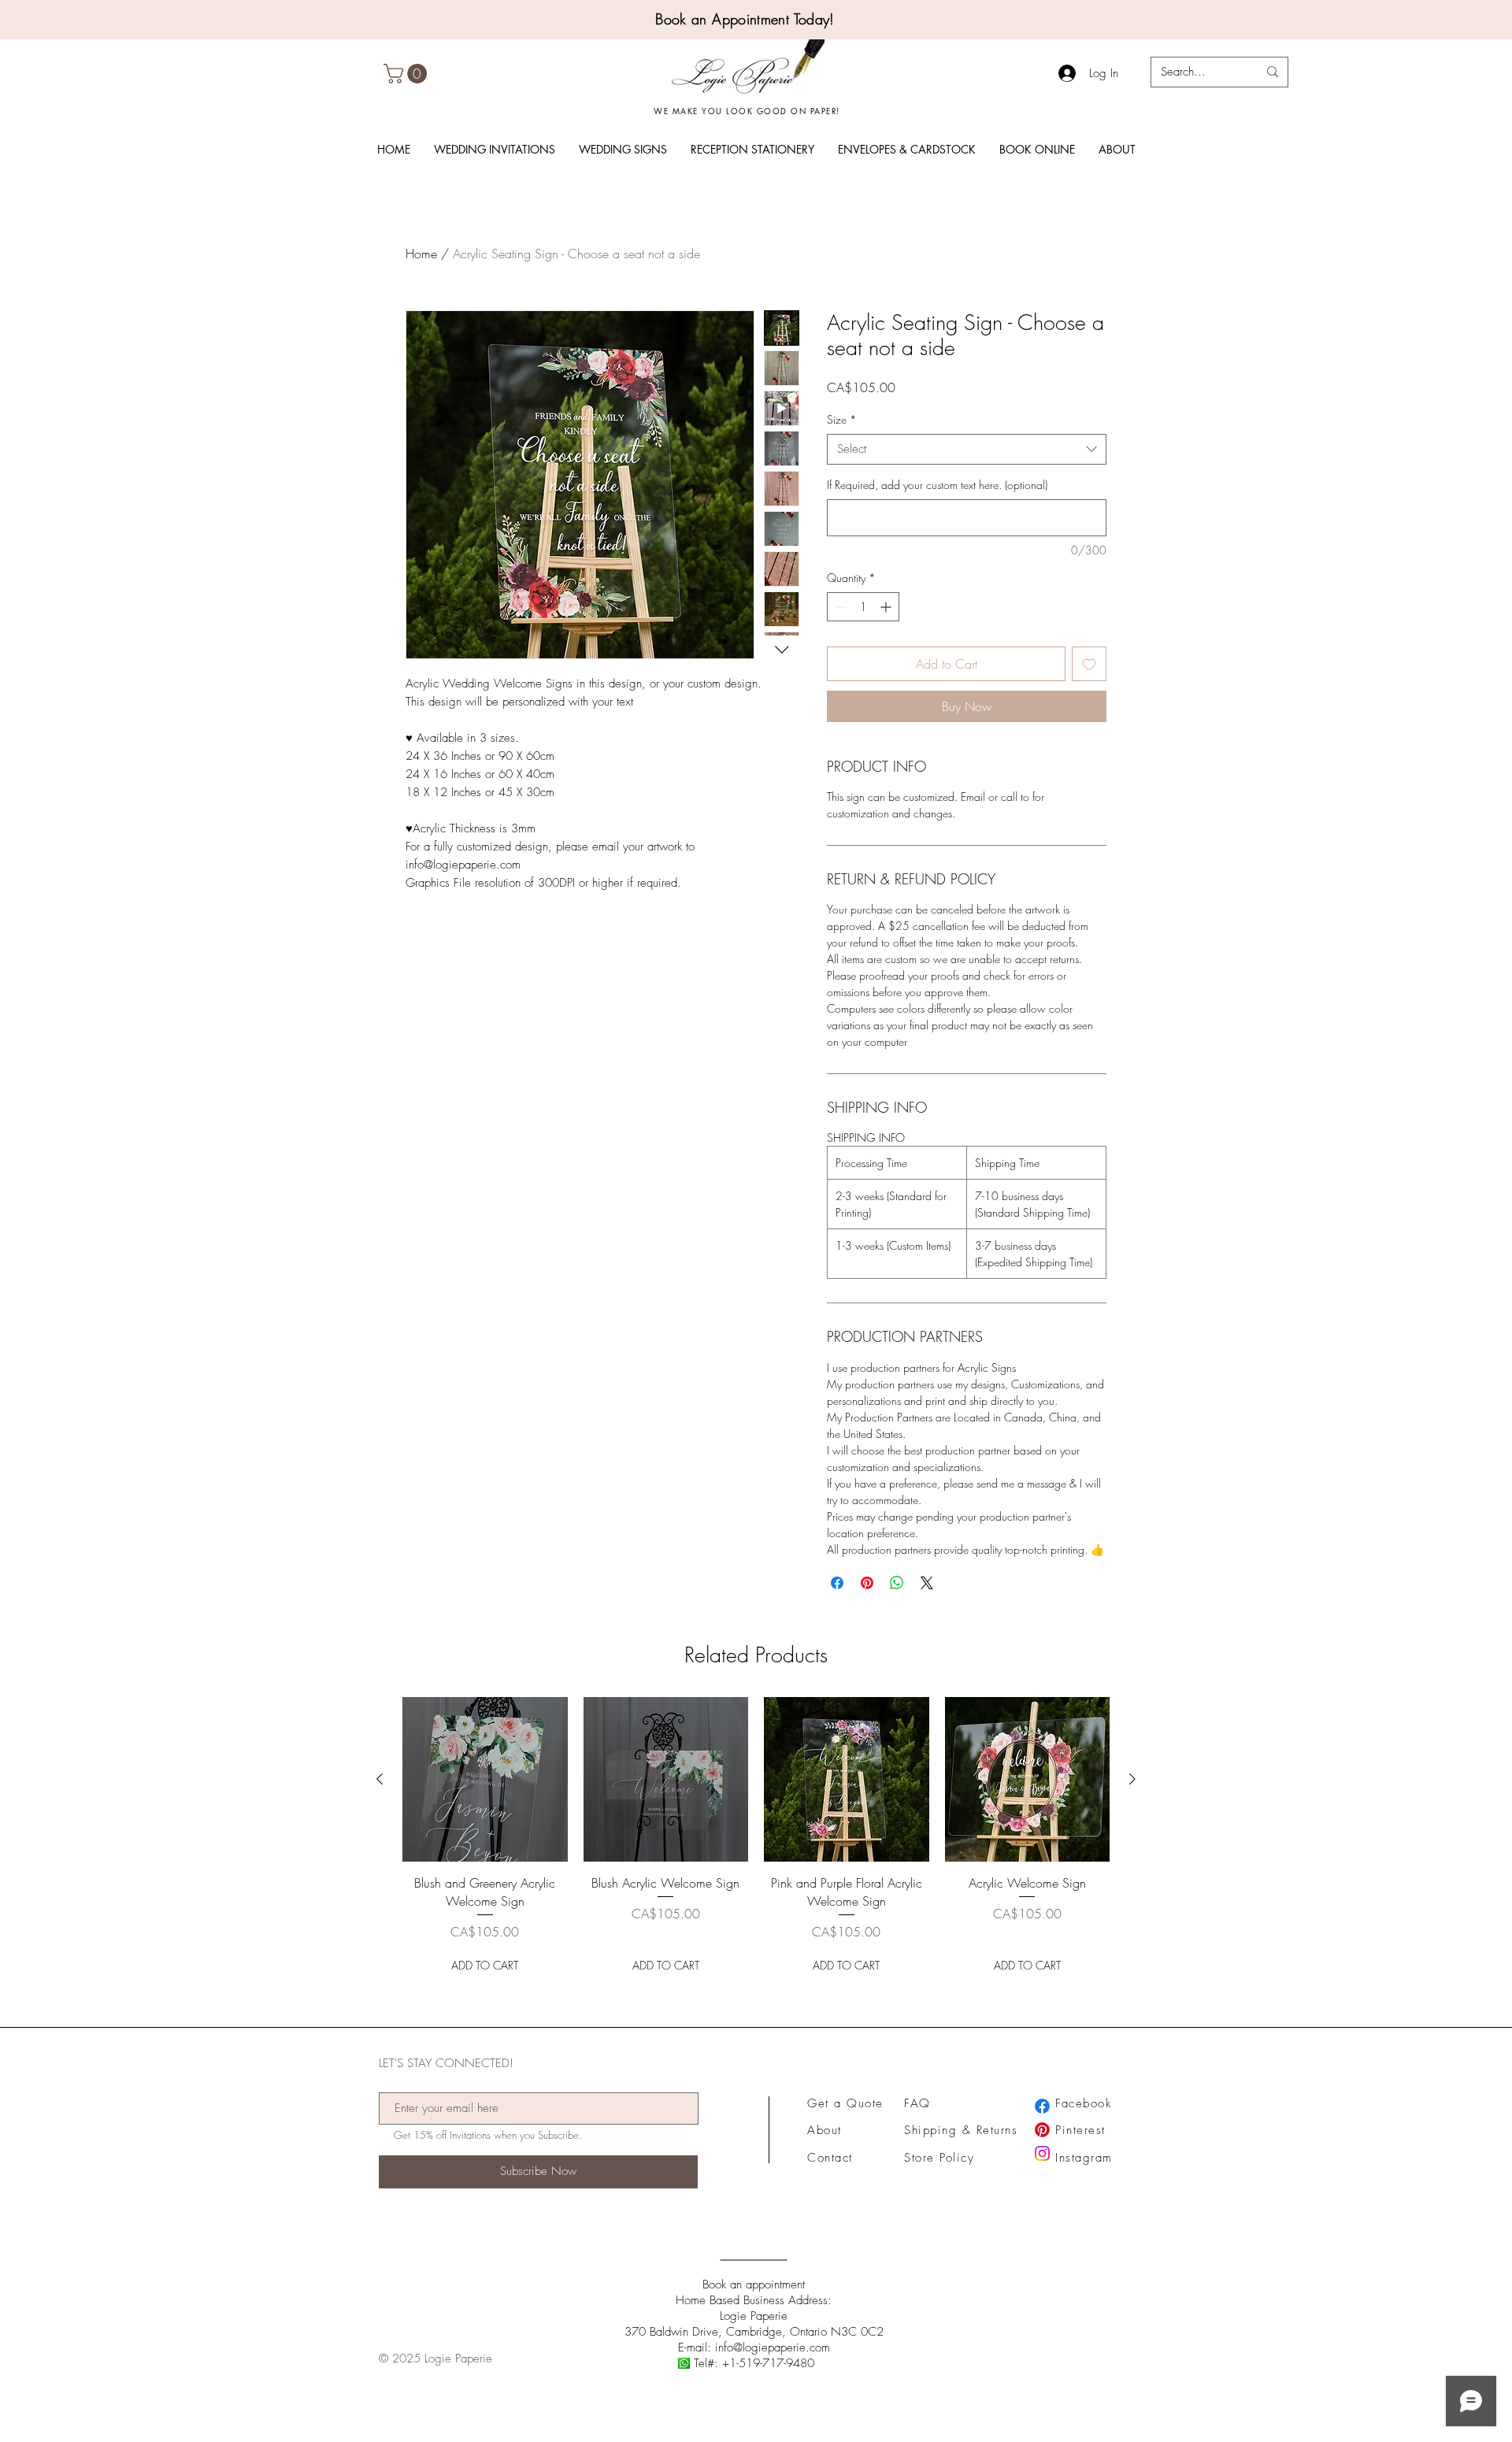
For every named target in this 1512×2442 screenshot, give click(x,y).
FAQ (917, 2103)
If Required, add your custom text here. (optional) (937, 485)
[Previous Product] (380, 1779)
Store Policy (939, 2158)
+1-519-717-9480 (768, 2363)
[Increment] (887, 607)
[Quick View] (485, 1780)
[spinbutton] (863, 607)
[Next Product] (1132, 1779)
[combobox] (967, 449)
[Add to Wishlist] (1089, 664)
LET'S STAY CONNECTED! (446, 2064)
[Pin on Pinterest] (867, 1583)
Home (421, 254)
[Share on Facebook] (837, 1583)
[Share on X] (927, 1583)
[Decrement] (839, 607)
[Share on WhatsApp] (897, 1583)
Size (842, 419)
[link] (408, 74)
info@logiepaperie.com (773, 2348)
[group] (756, 1838)
